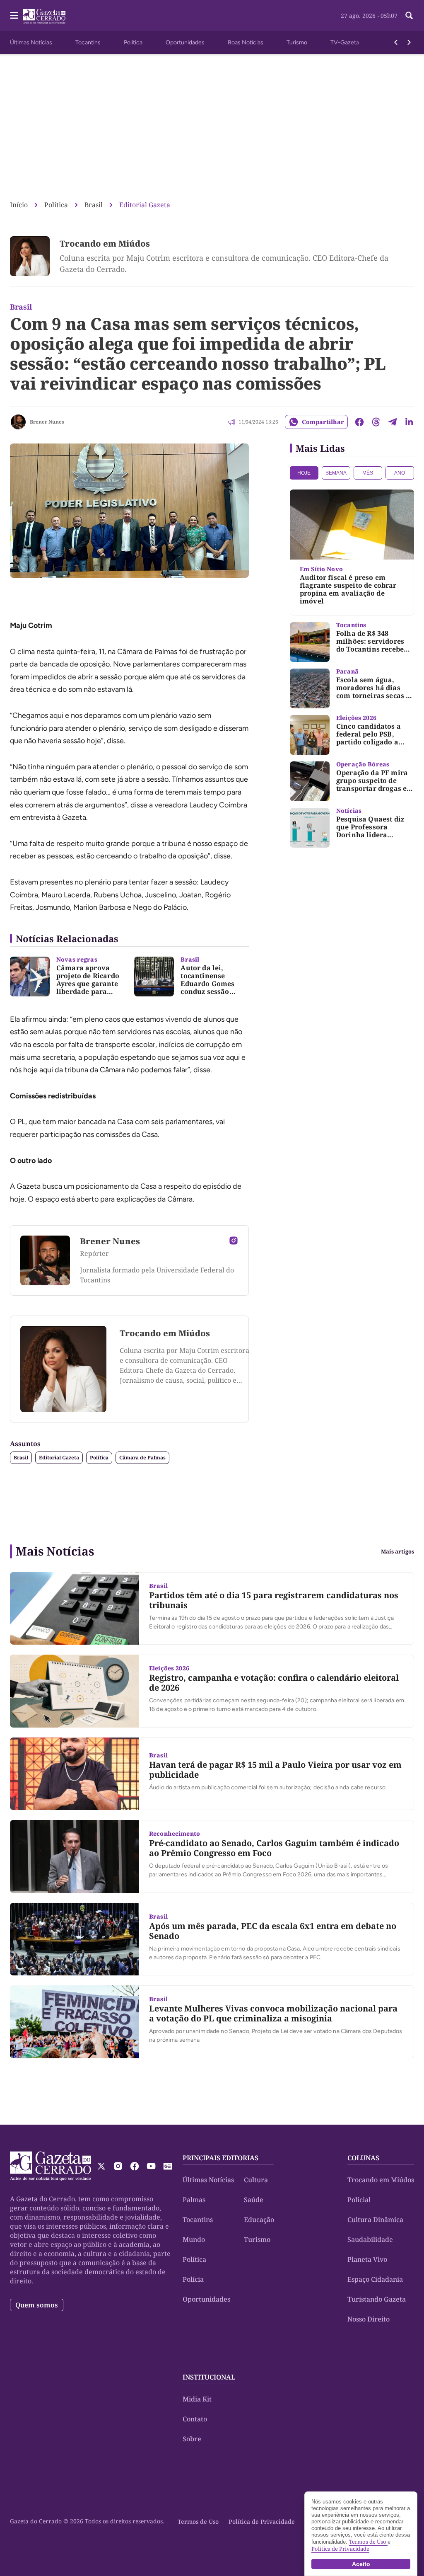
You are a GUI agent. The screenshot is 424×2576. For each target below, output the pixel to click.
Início (19, 205)
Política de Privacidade (262, 2521)
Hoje (304, 473)
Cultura (256, 2180)
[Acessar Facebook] (135, 2166)
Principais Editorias (220, 2158)
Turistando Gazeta (377, 2299)
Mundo (194, 2239)
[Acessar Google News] (168, 2166)
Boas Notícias (246, 42)
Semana (336, 473)
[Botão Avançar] (409, 42)
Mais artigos (397, 1552)
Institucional (209, 2377)
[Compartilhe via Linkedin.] (409, 422)
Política (133, 42)
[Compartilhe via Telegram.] (393, 422)
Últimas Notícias (31, 42)
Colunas (363, 2158)
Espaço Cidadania (375, 2279)
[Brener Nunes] (18, 422)
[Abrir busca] (409, 15)
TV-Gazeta (345, 42)
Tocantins (88, 42)
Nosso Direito (369, 2319)
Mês (368, 473)
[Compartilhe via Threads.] (376, 422)
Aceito (361, 2564)
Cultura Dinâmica (375, 2220)
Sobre (192, 2439)
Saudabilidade (370, 2239)
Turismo (297, 42)
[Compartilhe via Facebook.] (359, 422)
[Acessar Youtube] (151, 2166)
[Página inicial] (51, 2166)
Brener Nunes (47, 422)
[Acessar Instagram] (234, 1241)
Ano (400, 473)
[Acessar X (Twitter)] (101, 2166)
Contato (195, 2419)
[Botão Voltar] (396, 42)
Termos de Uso (198, 2521)
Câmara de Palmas (142, 1458)
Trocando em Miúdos (105, 244)
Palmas (194, 2200)
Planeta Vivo (367, 2259)
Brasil (94, 205)
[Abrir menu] (14, 15)
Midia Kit (197, 2399)
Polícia (193, 2279)
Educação (259, 2220)
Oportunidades (185, 42)
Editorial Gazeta (145, 205)
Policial (359, 2200)
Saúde (254, 2200)
